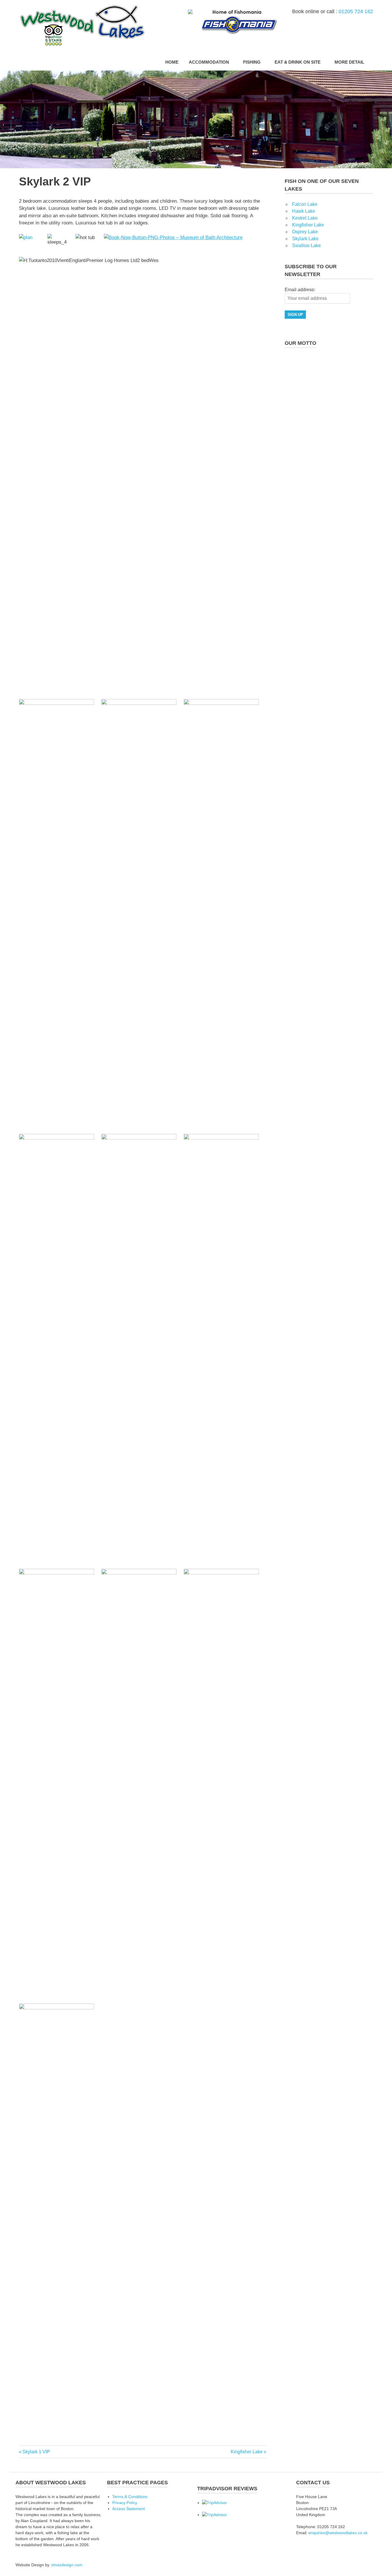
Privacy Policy (125, 2503)
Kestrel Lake (305, 218)
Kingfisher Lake (247, 2452)
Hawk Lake (304, 211)
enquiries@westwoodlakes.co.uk (338, 2533)
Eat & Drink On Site (298, 62)
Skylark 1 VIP (36, 2452)
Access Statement (129, 2509)
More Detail (349, 62)
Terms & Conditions (130, 2497)
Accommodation (209, 62)
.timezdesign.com (66, 2565)
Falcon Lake (305, 204)
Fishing (252, 62)
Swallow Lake (306, 246)
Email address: (300, 290)
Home (172, 62)
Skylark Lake (305, 239)
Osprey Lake (305, 232)
